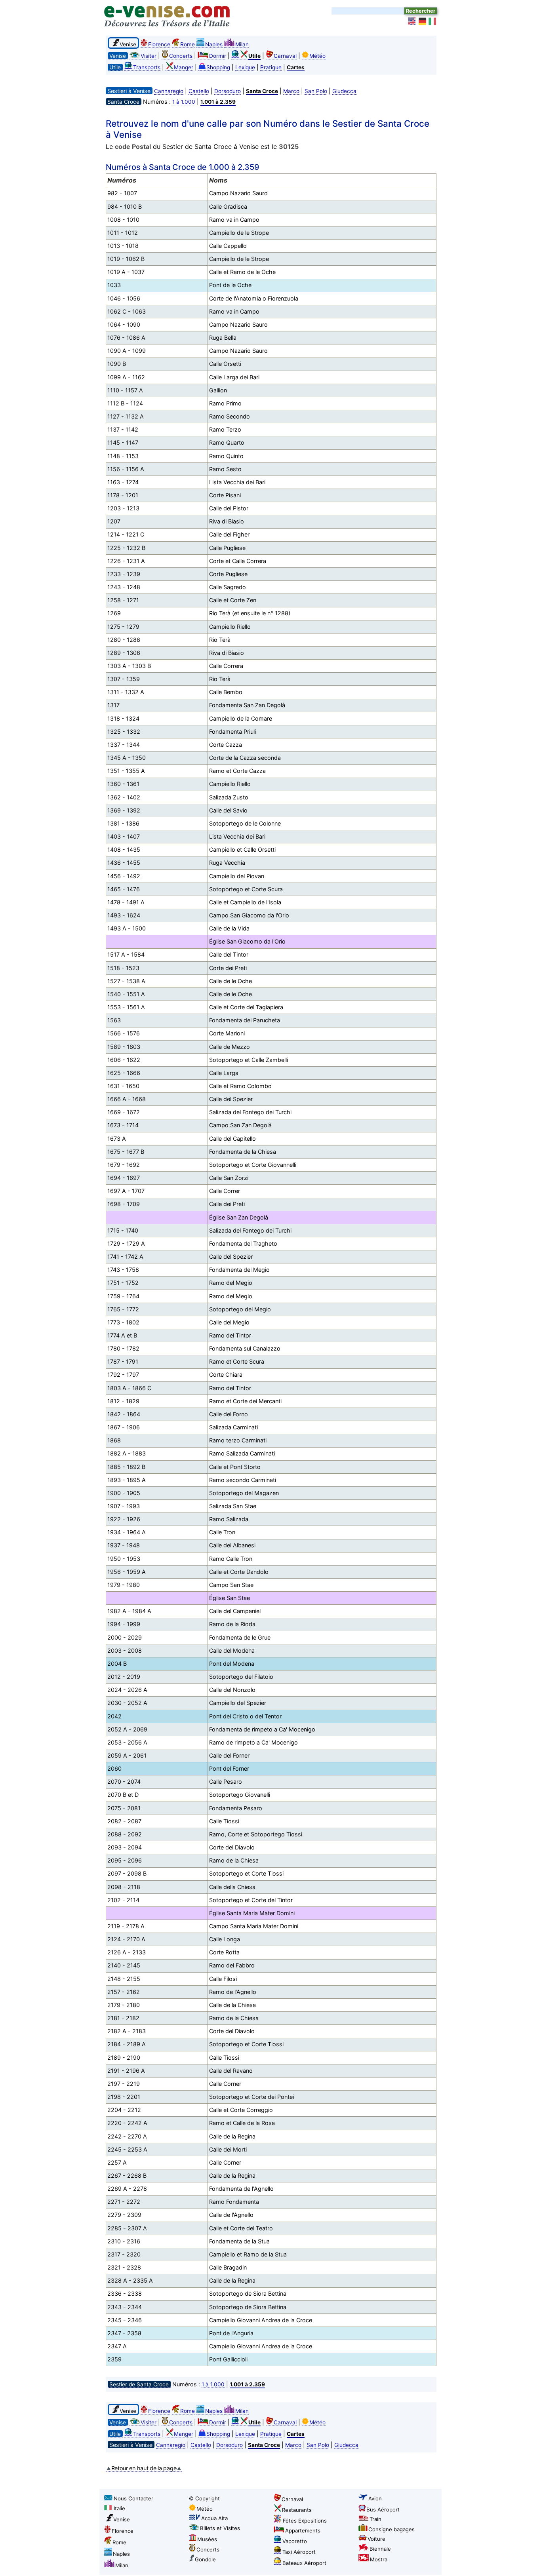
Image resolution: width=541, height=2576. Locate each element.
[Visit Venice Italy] (412, 21)
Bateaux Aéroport (304, 2563)
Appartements (303, 2530)
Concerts (181, 56)
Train (375, 2519)
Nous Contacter (133, 2498)
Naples (214, 44)
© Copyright (204, 2498)
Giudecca (344, 91)
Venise (122, 2519)
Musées (207, 2539)
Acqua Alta (214, 2518)
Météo (317, 56)
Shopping (218, 67)
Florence (159, 44)
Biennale (380, 2549)
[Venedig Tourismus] (423, 21)
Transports (147, 67)
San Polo (316, 91)
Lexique (245, 67)
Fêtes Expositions (305, 2521)
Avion (375, 2498)
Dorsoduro (228, 91)
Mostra (379, 2559)
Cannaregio (169, 91)
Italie (119, 2508)
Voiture (376, 2539)
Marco (291, 91)
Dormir (218, 56)
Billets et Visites (220, 2528)
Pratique (271, 67)
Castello (199, 91)
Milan (242, 44)
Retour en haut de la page (144, 2468)
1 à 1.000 (184, 102)
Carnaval (285, 56)
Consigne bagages (391, 2529)
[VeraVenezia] (433, 21)
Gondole (205, 2559)
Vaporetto (295, 2541)
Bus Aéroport (383, 2509)
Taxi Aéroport (299, 2552)
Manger (184, 67)
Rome (188, 44)
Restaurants (297, 2510)
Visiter (149, 56)
